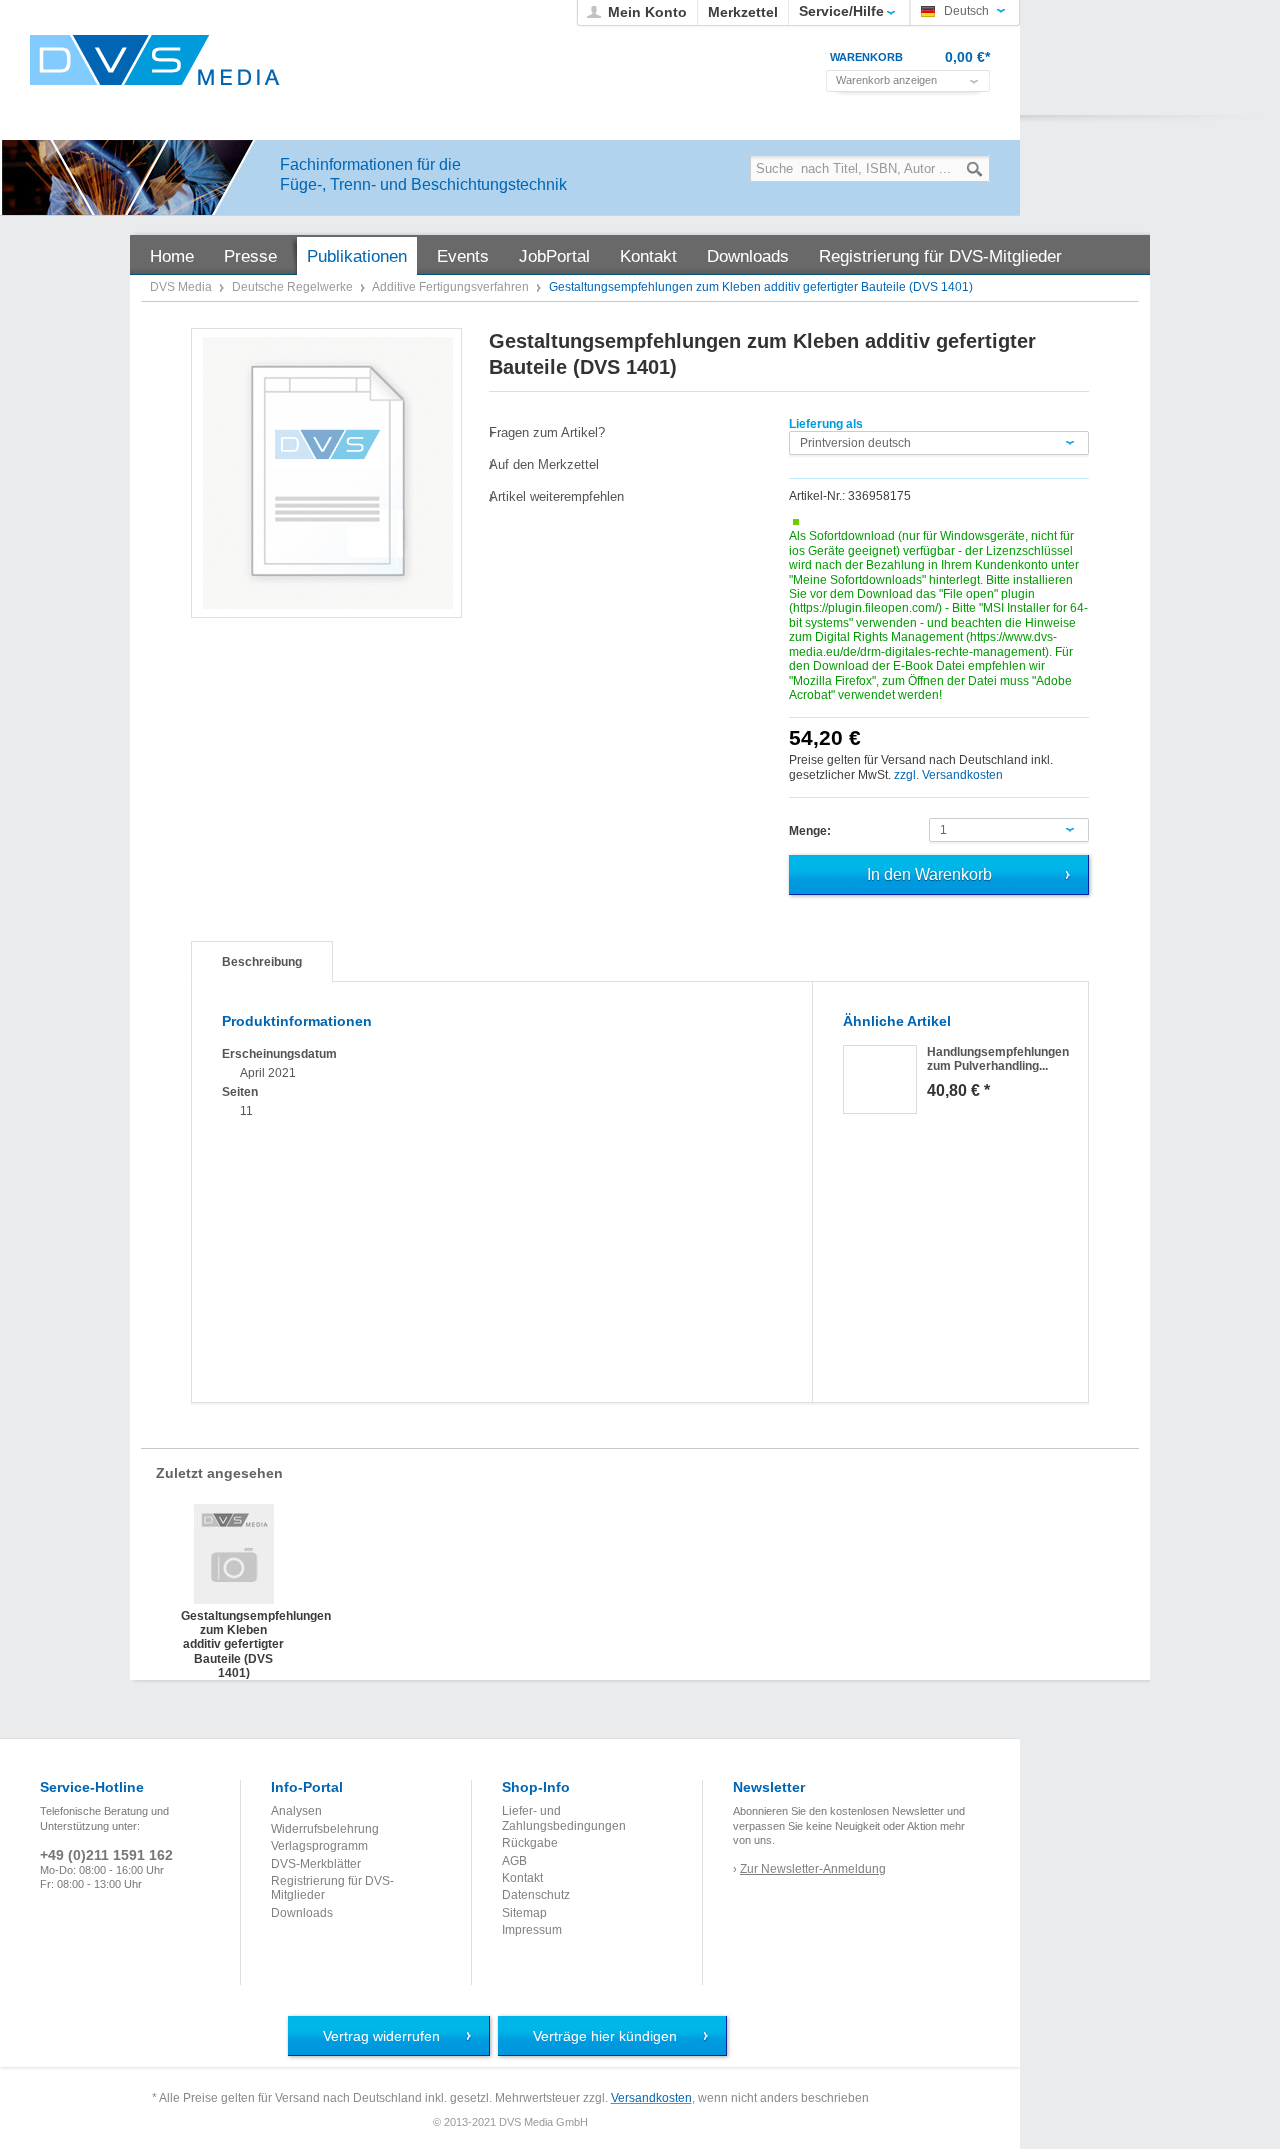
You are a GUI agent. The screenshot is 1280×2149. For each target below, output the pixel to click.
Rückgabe (530, 1843)
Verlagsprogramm (319, 1846)
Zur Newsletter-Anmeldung (813, 1869)
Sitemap (524, 1913)
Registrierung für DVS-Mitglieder (332, 1888)
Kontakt (522, 1878)
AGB (514, 1861)
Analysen (296, 1811)
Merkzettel (743, 12)
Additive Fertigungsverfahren (452, 287)
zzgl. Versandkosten (948, 775)
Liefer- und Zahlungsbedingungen (564, 1818)
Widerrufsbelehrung (325, 1829)
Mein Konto (647, 12)
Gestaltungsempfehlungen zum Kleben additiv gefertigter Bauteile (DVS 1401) (233, 1629)
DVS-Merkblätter (316, 1864)
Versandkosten (651, 2098)
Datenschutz (536, 1895)
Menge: (810, 831)
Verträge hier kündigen (605, 2036)
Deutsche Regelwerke (294, 287)
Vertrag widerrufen (381, 2036)
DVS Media (182, 287)
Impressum (532, 1930)
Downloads (302, 1913)
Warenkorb (866, 57)
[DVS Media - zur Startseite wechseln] (155, 60)
